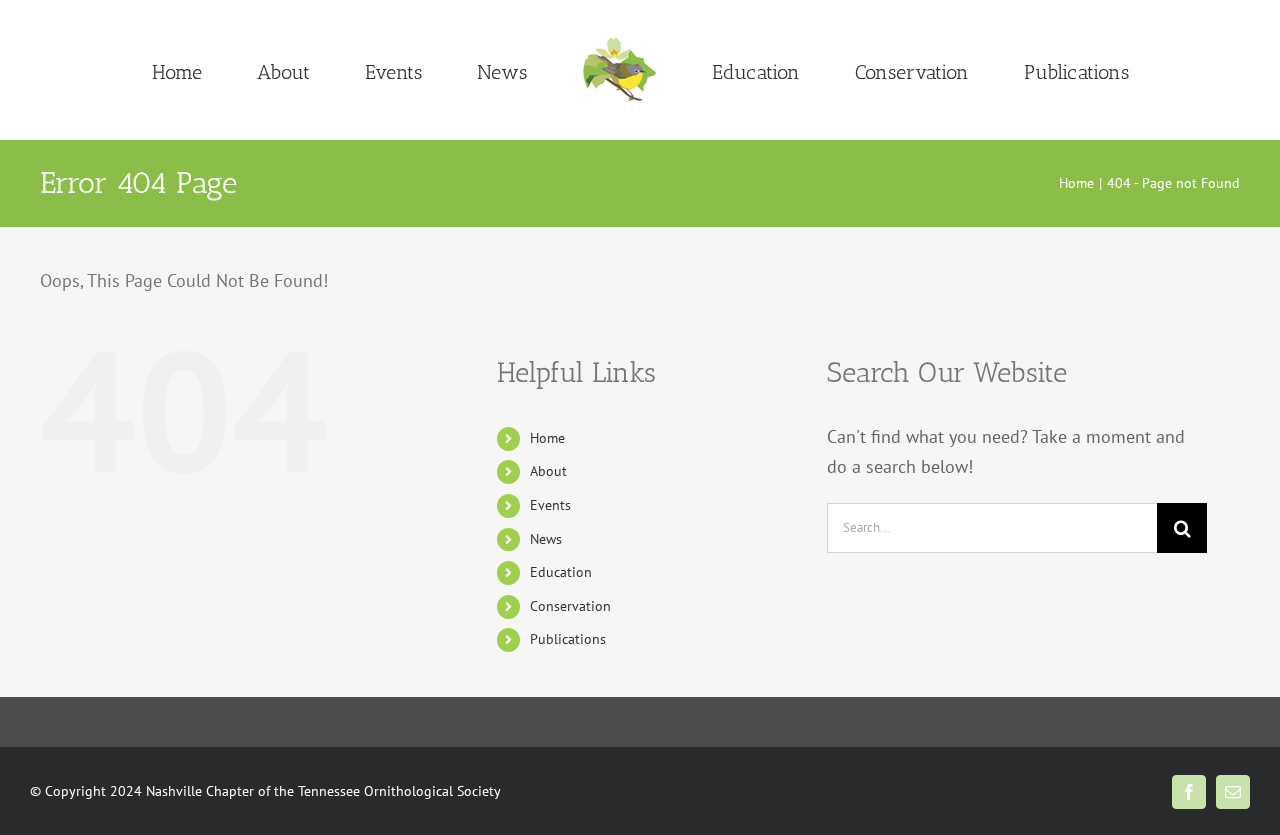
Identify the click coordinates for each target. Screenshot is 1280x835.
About (548, 471)
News (546, 539)
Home (547, 438)
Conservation (570, 606)
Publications (568, 639)
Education (561, 572)
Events (550, 505)
